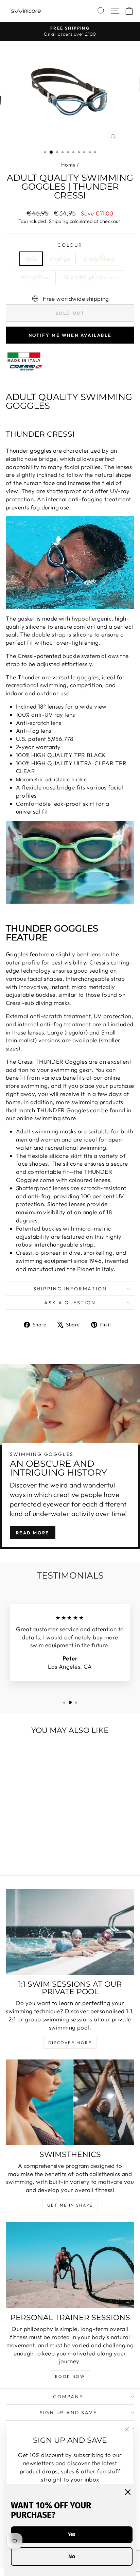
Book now (70, 2376)
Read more (33, 1533)
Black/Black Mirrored (92, 277)
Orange (60, 258)
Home (68, 165)
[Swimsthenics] (70, 2102)
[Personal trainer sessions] (70, 2265)
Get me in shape (70, 2205)
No (72, 2556)
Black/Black (99, 258)
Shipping (59, 221)
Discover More (70, 2043)
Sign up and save (68, 2413)
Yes (72, 2534)
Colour (70, 245)
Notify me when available (70, 335)
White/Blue (35, 277)
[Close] (128, 2492)
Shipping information (70, 1289)
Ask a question (70, 1303)
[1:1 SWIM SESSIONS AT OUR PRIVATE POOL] (70, 1932)
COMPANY (68, 2397)
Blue (31, 258)
